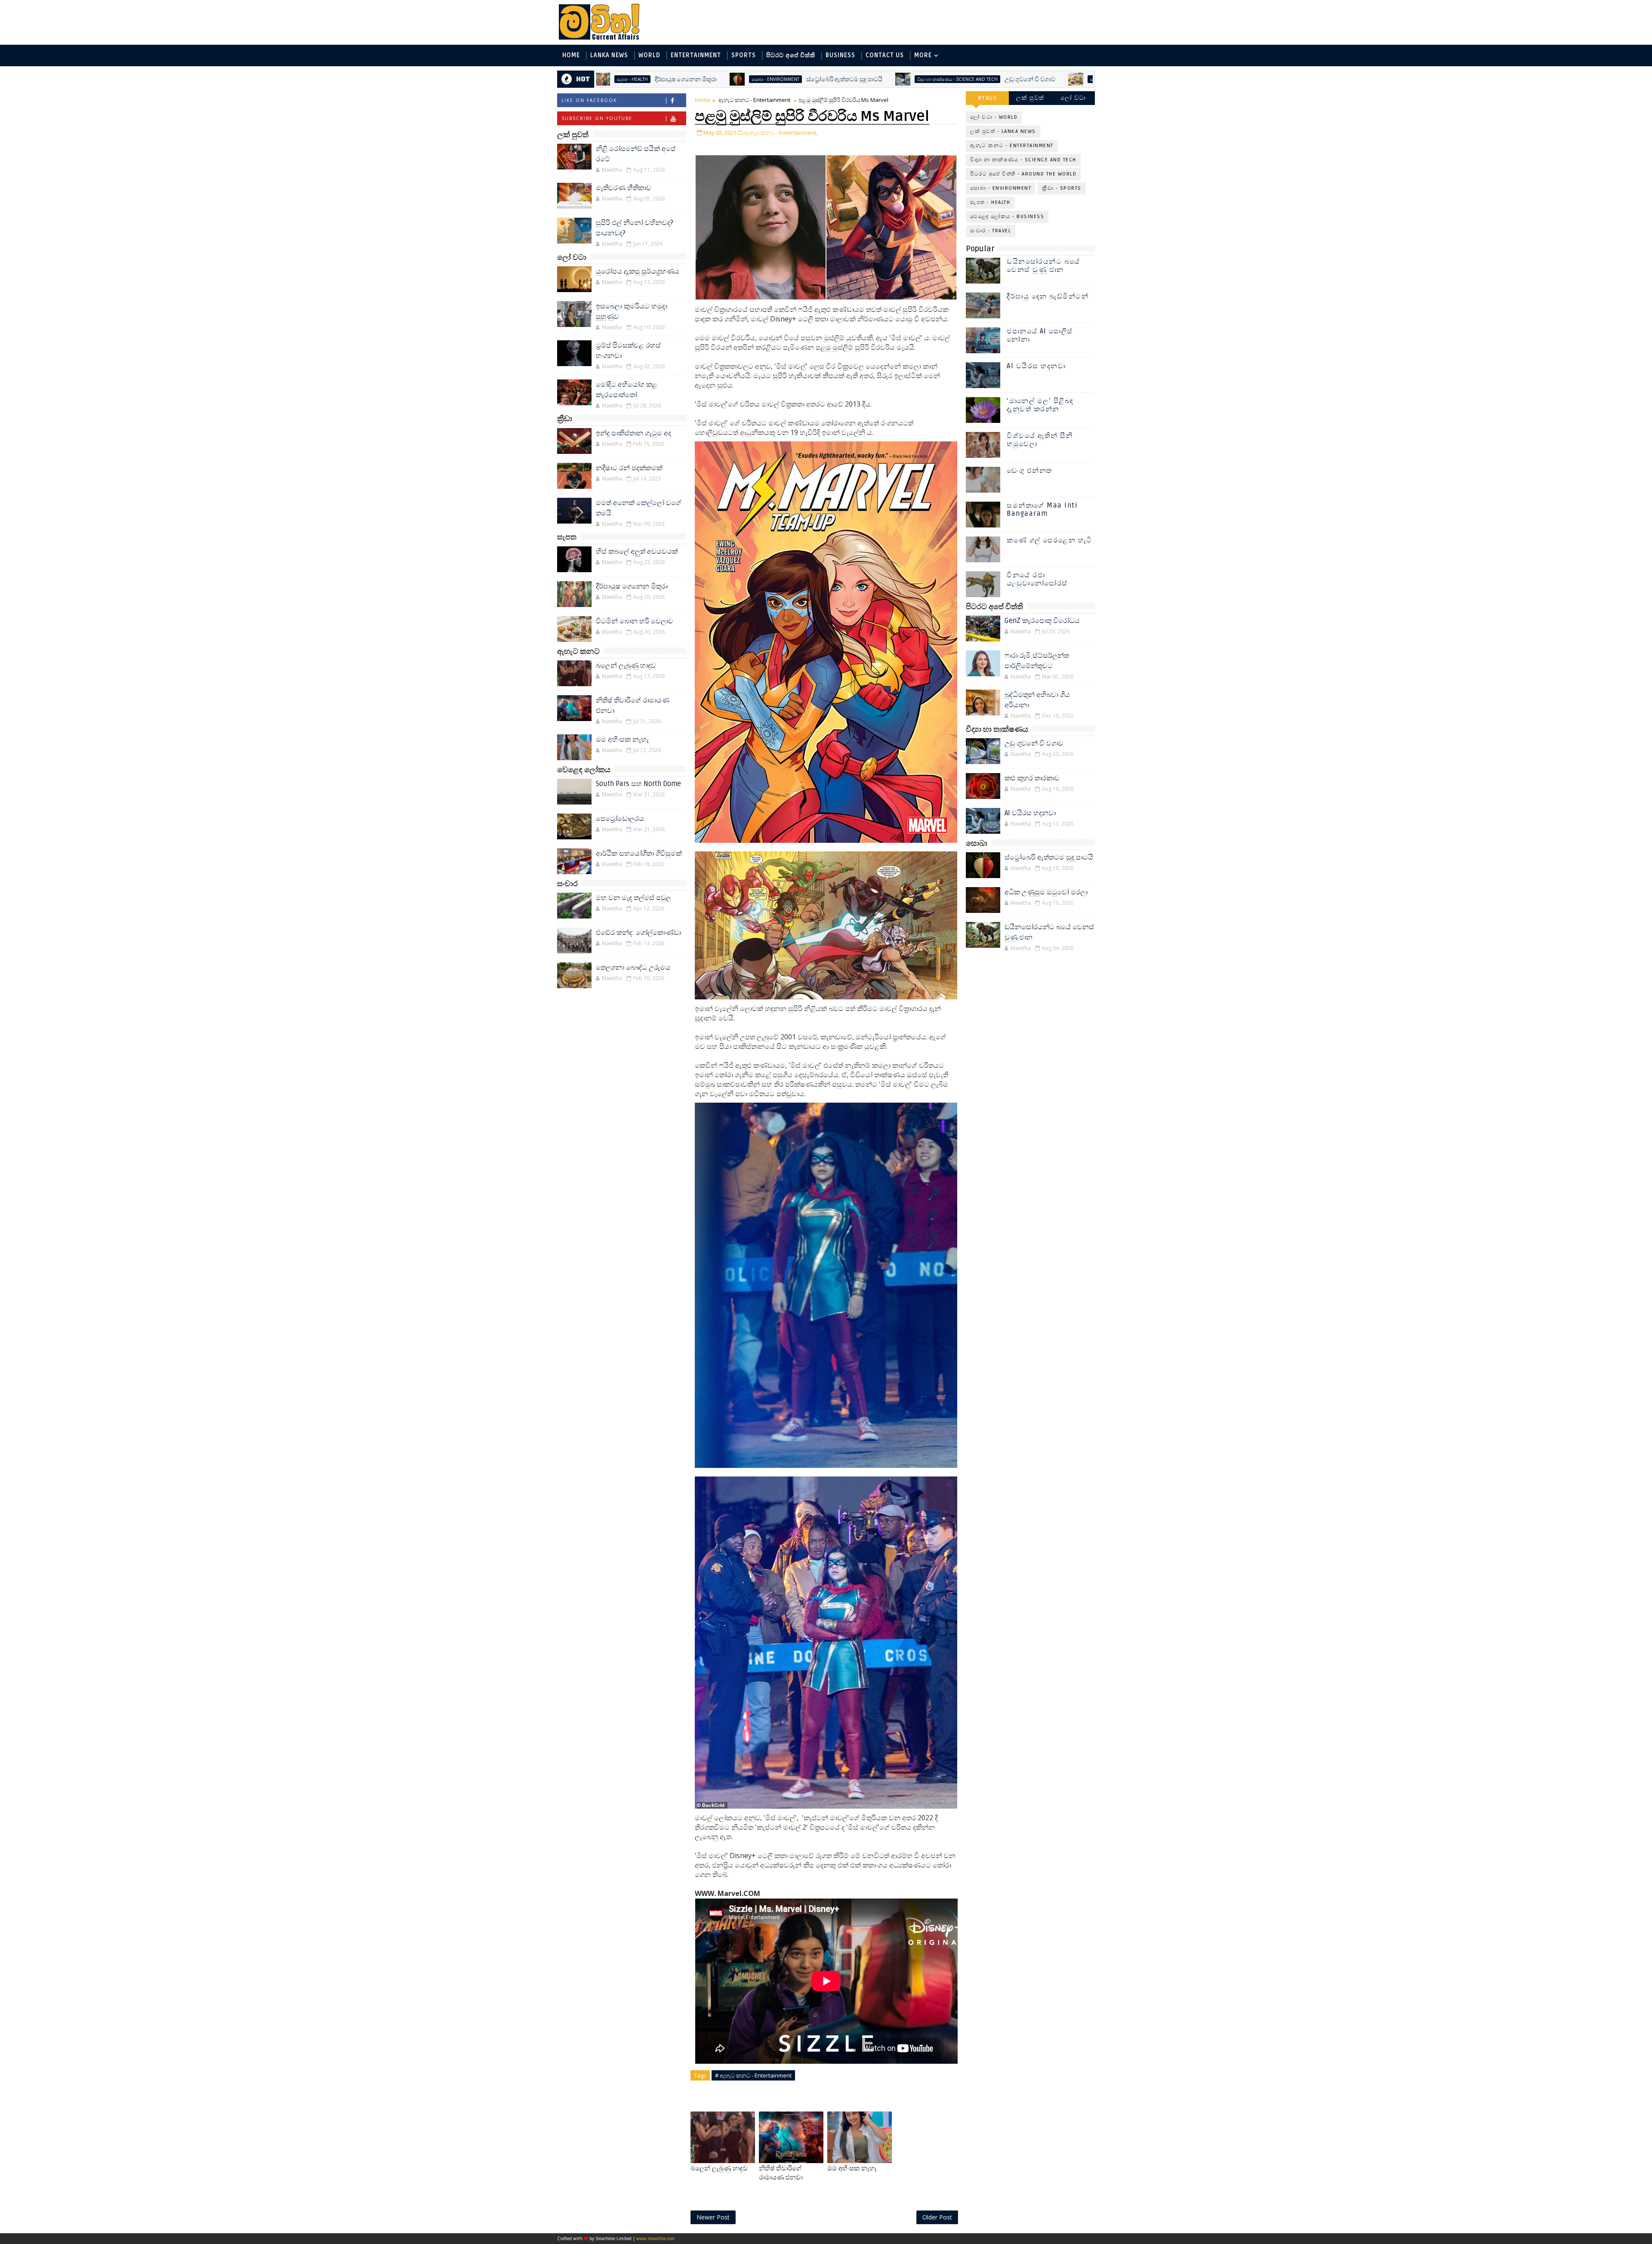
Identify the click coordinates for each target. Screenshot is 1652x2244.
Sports (744, 55)
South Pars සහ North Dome (638, 784)
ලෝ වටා (1073, 98)
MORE (923, 55)
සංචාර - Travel (991, 231)
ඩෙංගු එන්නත (1029, 471)
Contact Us (885, 55)
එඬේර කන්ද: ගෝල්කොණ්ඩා (638, 933)
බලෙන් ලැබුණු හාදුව (626, 666)
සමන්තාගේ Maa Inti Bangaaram (1042, 510)
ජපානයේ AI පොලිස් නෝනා (1040, 335)
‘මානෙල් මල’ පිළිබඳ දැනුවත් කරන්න (1040, 405)
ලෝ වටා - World (994, 117)
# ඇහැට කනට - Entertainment (753, 2075)
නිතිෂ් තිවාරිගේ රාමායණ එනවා (781, 2173)
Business (840, 55)
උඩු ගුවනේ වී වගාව (835, 79)
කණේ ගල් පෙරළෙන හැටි (1049, 540)
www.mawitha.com (655, 2238)
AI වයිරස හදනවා (1036, 366)
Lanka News (609, 55)
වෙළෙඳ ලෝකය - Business (1007, 217)
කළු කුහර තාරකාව (1032, 778)
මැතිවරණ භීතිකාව (624, 188)
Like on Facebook (589, 100)
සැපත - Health (910, 79)
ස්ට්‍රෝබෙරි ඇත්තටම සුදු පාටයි (649, 79)
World (649, 55)
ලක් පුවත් (1030, 98)
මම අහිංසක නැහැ (622, 740)
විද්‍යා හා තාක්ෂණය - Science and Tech (762, 79)
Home (571, 55)
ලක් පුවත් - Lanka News (1003, 131)
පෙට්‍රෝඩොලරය (620, 819)
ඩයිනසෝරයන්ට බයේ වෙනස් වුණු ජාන (1043, 266)
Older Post (937, 2217)
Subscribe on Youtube (597, 118)
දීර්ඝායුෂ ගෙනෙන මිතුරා (632, 586)
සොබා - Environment (1001, 188)
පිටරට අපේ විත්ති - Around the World (1023, 174)
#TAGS (988, 98)
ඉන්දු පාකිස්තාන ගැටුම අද (633, 433)
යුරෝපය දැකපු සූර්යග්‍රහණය (638, 271)
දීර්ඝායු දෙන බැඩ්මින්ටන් (1048, 296)
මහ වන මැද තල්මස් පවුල (633, 898)
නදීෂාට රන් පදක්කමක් (629, 468)
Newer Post (713, 2217)
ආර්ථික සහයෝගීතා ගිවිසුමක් (639, 854)
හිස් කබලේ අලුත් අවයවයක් (637, 552)
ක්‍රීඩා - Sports (1062, 188)
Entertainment (696, 55)
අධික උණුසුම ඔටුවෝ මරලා (1046, 892)
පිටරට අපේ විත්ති (791, 55)
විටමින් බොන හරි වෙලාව (966, 79)
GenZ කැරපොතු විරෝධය (1042, 621)
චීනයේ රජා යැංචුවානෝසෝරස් (1037, 579)
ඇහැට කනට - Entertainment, (781, 133)
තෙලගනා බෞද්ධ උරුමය (633, 968)
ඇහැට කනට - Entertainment (754, 100)
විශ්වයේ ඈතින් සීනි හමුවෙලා (1040, 440)
